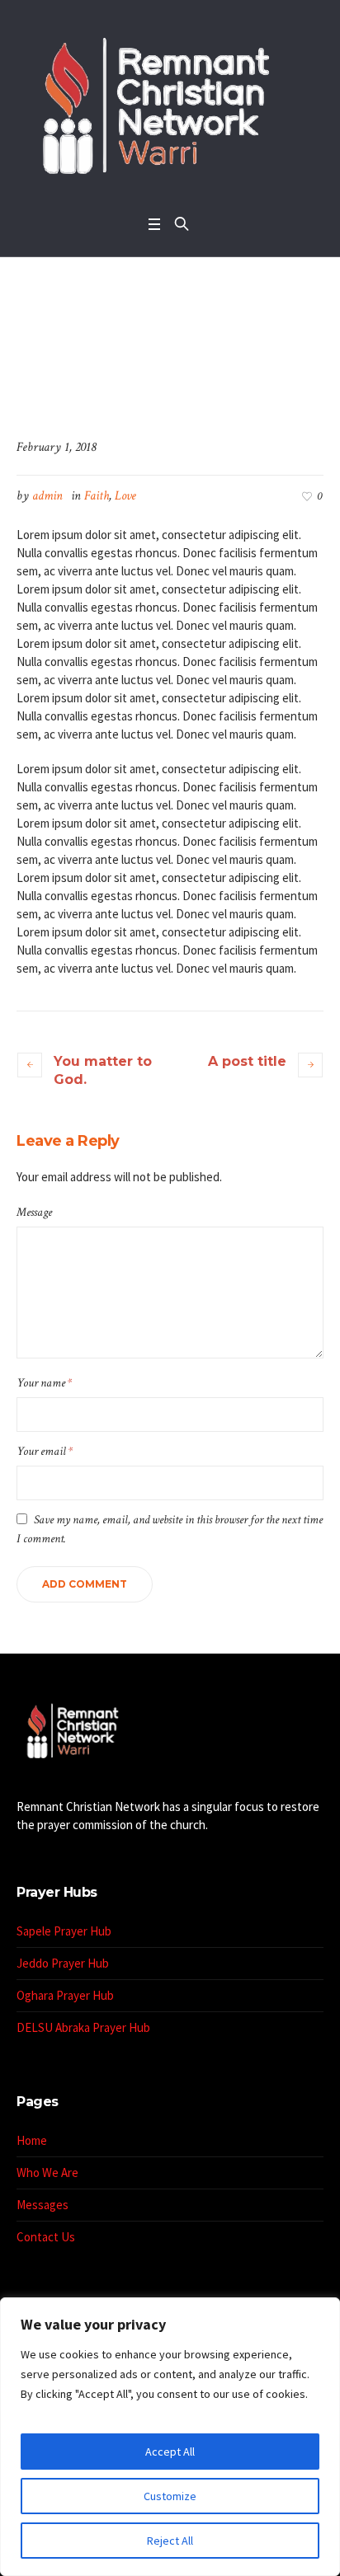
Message (34, 1212)
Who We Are (47, 2172)
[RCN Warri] (170, 103)
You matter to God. (103, 1070)
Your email (45, 1451)
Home (96, 371)
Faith (97, 496)
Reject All (170, 2541)
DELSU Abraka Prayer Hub (83, 2027)
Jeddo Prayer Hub (63, 1963)
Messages (42, 2205)
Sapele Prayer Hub (64, 1931)
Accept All (170, 2452)
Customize (170, 2496)
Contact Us (46, 2237)
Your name (44, 1383)
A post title (247, 1061)
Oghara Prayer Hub (65, 1995)
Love (125, 496)
